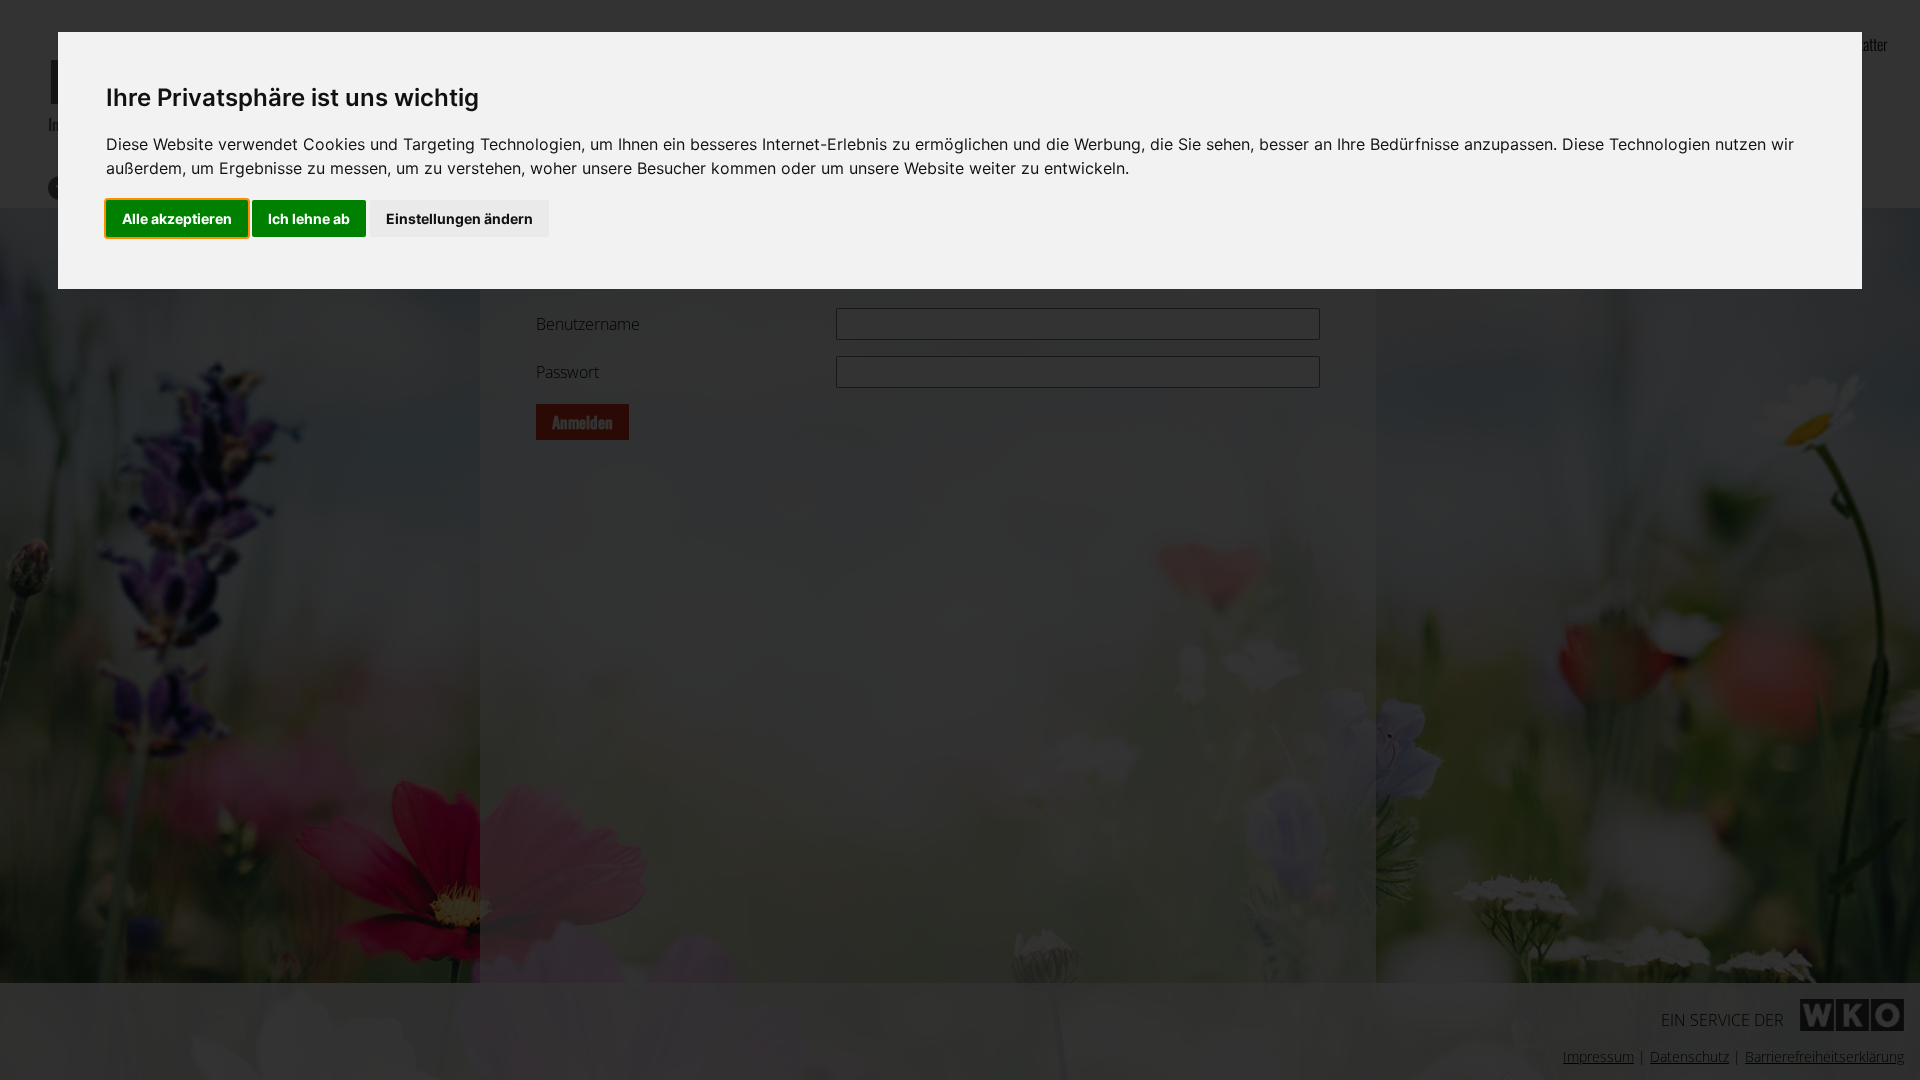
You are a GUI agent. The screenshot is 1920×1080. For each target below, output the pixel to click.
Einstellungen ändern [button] (459, 218)
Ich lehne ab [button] (309, 218)
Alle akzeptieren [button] (177, 218)
